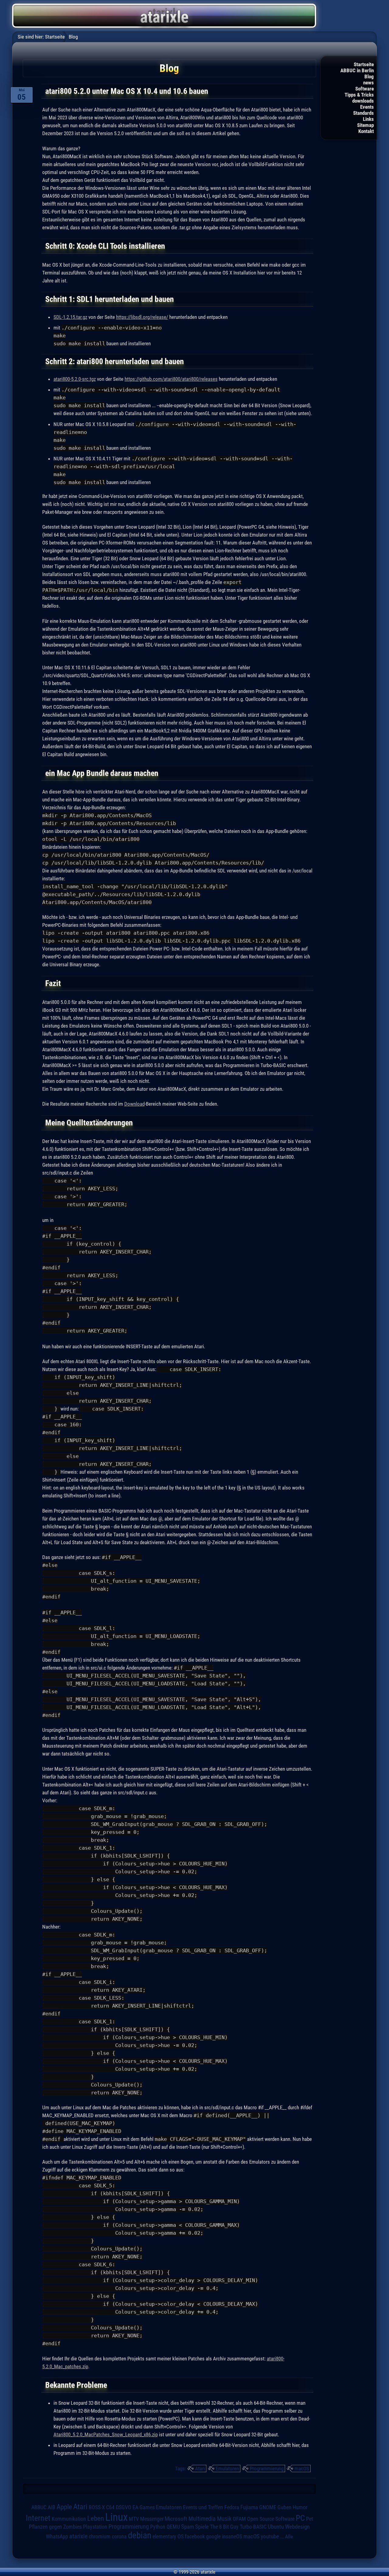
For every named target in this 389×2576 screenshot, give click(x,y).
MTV (134, 2519)
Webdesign (297, 2527)
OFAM (239, 2519)
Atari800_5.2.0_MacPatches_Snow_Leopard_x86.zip (106, 2434)
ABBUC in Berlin (357, 70)
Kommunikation (69, 2519)
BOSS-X (97, 2507)
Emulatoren (227, 2469)
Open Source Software (271, 2519)
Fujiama (249, 2507)
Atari (200, 2469)
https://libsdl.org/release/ (142, 317)
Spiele (202, 2527)
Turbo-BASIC (253, 2527)
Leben (96, 2518)
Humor (300, 2507)
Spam (188, 2527)
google (213, 2537)
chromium (100, 2537)
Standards (363, 113)
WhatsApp (57, 2537)
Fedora (232, 2507)
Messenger (152, 2519)
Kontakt (366, 131)
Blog (369, 77)
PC (300, 2518)
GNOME (268, 2507)
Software (365, 89)
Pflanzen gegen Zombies (55, 2527)
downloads (363, 101)
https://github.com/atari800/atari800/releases (171, 379)
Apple (64, 2507)
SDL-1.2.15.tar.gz (70, 317)
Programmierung (267, 2469)
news (368, 83)
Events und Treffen (203, 2507)
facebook (195, 2537)
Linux (116, 2517)
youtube (270, 2536)
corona (119, 2537)
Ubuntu (276, 2527)
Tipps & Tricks (359, 95)
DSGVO (124, 2507)
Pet (310, 2519)
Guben (284, 2507)
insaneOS (232, 2537)
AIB (52, 2507)
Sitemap (365, 125)
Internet (38, 2518)
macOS (302, 2469)
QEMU (173, 2527)
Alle (289, 2537)
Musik (224, 2519)
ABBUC (39, 2507)
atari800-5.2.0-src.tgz (75, 379)
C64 (110, 2507)
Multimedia (202, 2519)
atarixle (78, 2536)
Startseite (364, 64)
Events (367, 107)
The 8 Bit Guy (224, 2527)
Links (368, 119)
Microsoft (176, 2519)
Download (134, 1104)
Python (158, 2527)
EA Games (144, 2507)
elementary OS (168, 2536)
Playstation (95, 2527)
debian (140, 2535)
